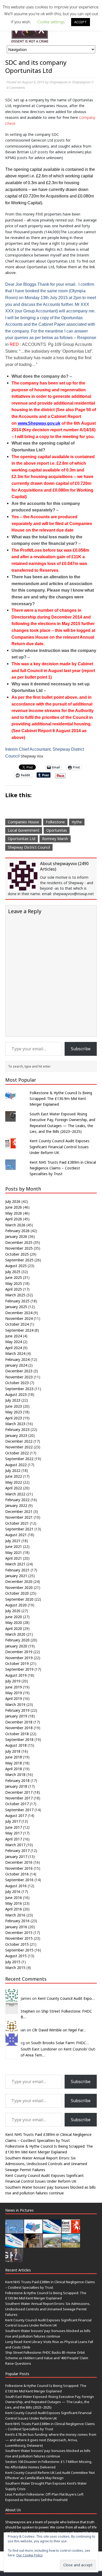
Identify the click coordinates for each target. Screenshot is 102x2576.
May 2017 (14, 1833)
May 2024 (14, 1342)
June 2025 (14, 1277)
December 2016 (19, 1862)
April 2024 (14, 1348)
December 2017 (19, 1792)
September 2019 (19, 1669)
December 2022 (19, 1441)
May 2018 (14, 1763)
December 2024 (19, 1313)
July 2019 (13, 1681)
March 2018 (15, 1774)
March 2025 (15, 1295)
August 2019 (16, 1675)
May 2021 (14, 1552)
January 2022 (16, 1505)
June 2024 (14, 1336)
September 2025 (19, 1260)
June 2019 (14, 1687)
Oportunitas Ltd (22, 839)
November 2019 (19, 1658)
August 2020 (16, 1605)
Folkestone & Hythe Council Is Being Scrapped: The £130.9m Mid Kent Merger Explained (61, 1099)
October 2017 (17, 1804)
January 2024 (16, 1365)
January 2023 (16, 1435)
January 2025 (16, 1307)
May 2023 (14, 1412)
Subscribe (81, 1049)
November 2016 (19, 1868)
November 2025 (19, 1248)
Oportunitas (57, 830)
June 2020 (14, 1617)
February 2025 (17, 1301)
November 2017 (19, 1798)
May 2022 (14, 1482)
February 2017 (17, 1851)
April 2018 (14, 1769)
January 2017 (16, 1857)
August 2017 (16, 1816)
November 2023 (19, 1377)
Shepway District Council (29, 847)
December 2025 (19, 1242)
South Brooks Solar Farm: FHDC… (60, 2043)
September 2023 (19, 1389)
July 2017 (13, 1821)
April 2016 (14, 1909)
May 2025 (14, 1283)
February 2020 (17, 1640)
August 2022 (16, 1465)
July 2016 (13, 1892)
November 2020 (19, 1587)
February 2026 (17, 1231)
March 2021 (15, 1564)
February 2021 (17, 1570)
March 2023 (15, 1424)
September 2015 (19, 1950)
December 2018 (19, 1722)
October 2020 (17, 1593)
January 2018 (16, 1786)
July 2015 (13, 1962)
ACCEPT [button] (81, 22)
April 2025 (14, 1289)
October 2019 (17, 1663)
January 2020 (16, 1646)
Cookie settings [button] (51, 22)
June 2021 (14, 1546)
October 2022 (17, 1453)
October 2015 (17, 1944)
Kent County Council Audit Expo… (66, 1998)
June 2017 (14, 1827)
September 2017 (19, 1810)
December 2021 (19, 1511)
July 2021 (13, 1541)
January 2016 (16, 1927)
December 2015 (19, 1933)
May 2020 (14, 1622)
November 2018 (19, 1728)
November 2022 (19, 1447)
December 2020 (19, 1581)
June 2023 (14, 1406)
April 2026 (14, 1219)
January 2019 (16, 1716)
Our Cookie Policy (29, 2555)
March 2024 (15, 1353)
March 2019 (15, 1704)
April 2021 (14, 1558)
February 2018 (17, 1781)
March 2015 (15, 1968)
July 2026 (13, 1201)
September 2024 (19, 1330)
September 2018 (19, 1739)
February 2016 (17, 1921)
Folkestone (55, 822)
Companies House (23, 822)
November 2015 (19, 1938)
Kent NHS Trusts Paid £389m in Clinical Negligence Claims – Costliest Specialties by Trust (63, 1168)
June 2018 (14, 1757)
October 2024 (17, 1324)
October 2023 (17, 1383)
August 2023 (16, 1394)
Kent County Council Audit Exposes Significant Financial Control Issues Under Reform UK (59, 1147)
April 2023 (14, 1418)
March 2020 (15, 1634)
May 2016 (14, 1903)
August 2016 (16, 1886)
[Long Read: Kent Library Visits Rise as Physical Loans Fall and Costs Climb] (33, 2245)
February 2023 (17, 1429)
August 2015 (16, 1956)
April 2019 (14, 1698)
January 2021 (16, 1576)
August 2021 (16, 1535)
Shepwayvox (81, 82)
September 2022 (19, 1459)
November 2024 (19, 1318)
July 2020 (13, 1611)
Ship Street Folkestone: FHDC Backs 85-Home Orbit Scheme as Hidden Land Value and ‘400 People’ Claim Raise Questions (47, 2358)
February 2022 (17, 1500)
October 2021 (17, 1523)
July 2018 (13, 1751)
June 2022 (14, 1476)
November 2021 (19, 1517)
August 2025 (16, 1266)
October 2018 (17, 1734)
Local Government (24, 830)
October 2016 (17, 1874)
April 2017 (14, 1839)
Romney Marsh (55, 839)
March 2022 (15, 1494)
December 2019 (19, 1652)
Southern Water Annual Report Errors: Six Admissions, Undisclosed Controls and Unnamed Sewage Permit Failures (46, 2164)
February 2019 (17, 1710)
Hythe (77, 822)
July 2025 (13, 1272)
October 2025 (17, 1254)
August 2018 (16, 1745)
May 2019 (14, 1693)
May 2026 (14, 1213)
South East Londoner (39, 2049)
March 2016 (15, 1915)
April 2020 (14, 1628)
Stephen (28, 2011)
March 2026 (15, 1225)
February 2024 (17, 1359)
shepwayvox (58, 82)
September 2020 (19, 1599)
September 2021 (19, 1529)
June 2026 (14, 1207)
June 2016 (14, 1898)
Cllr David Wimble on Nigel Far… (59, 2030)
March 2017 (15, 1845)
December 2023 (19, 1371)
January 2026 (16, 1236)
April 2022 (14, 1488)
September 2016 (19, 1880)
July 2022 (13, 1470)
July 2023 (13, 1400)
